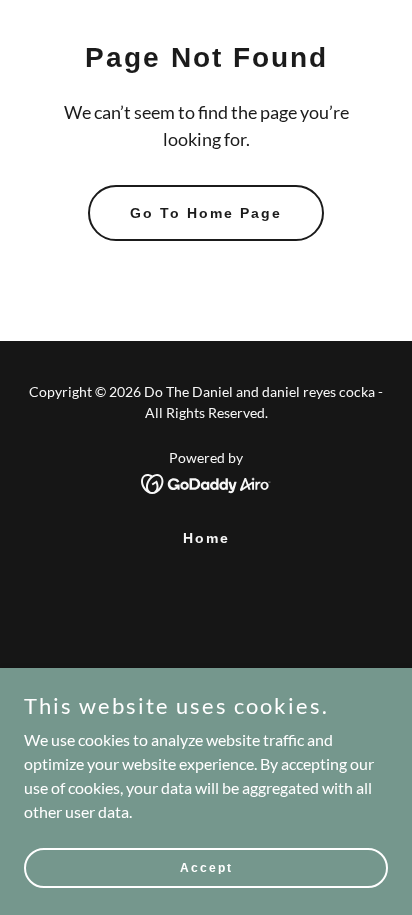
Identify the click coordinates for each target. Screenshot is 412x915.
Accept (206, 867)
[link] (206, 481)
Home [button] (206, 538)
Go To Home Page (206, 213)
